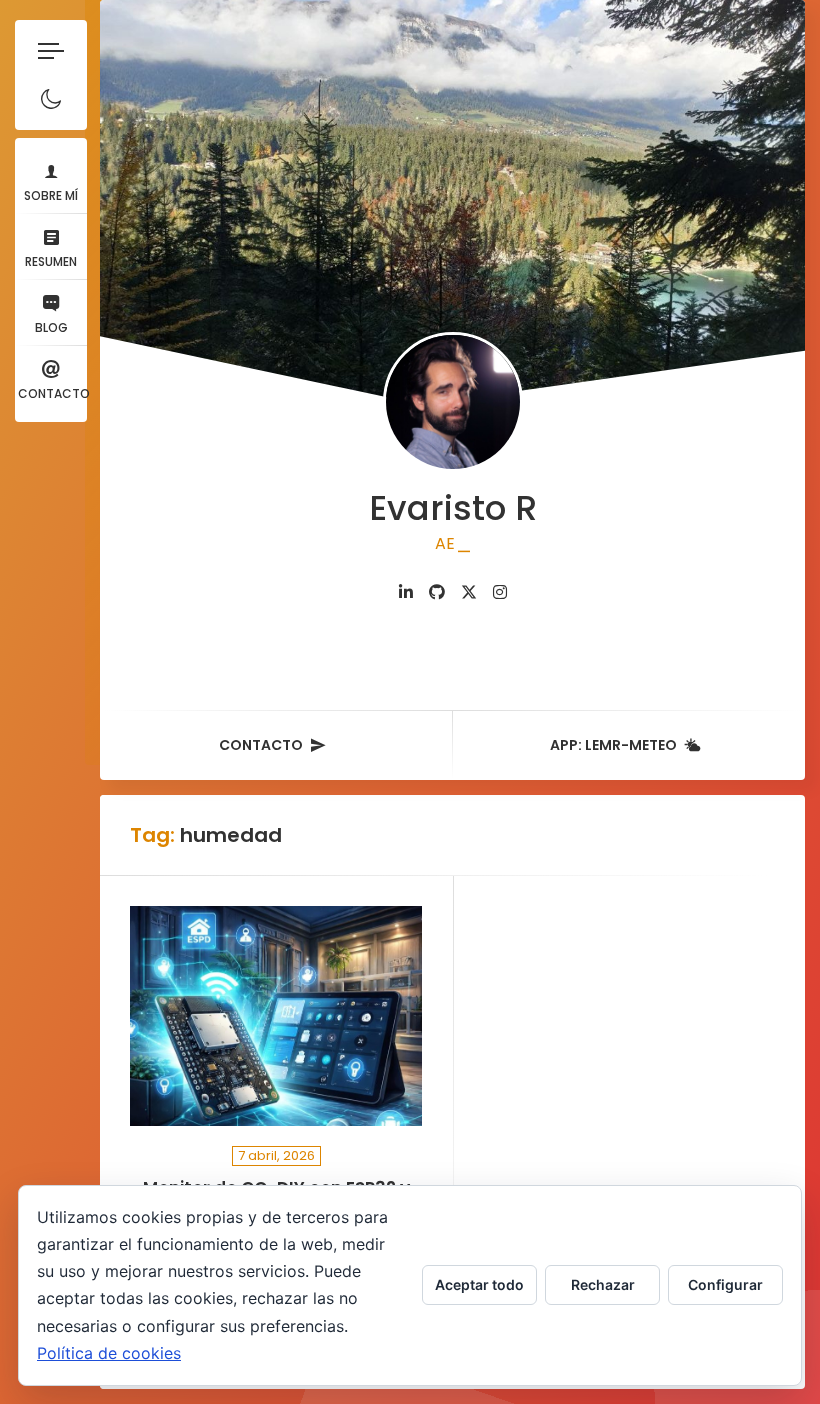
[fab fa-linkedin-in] (406, 592)
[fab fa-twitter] (469, 592)
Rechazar (603, 1284)
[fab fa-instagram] (500, 592)
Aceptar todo (479, 1284)
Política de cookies (109, 1353)
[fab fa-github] (437, 592)
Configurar (725, 1284)
